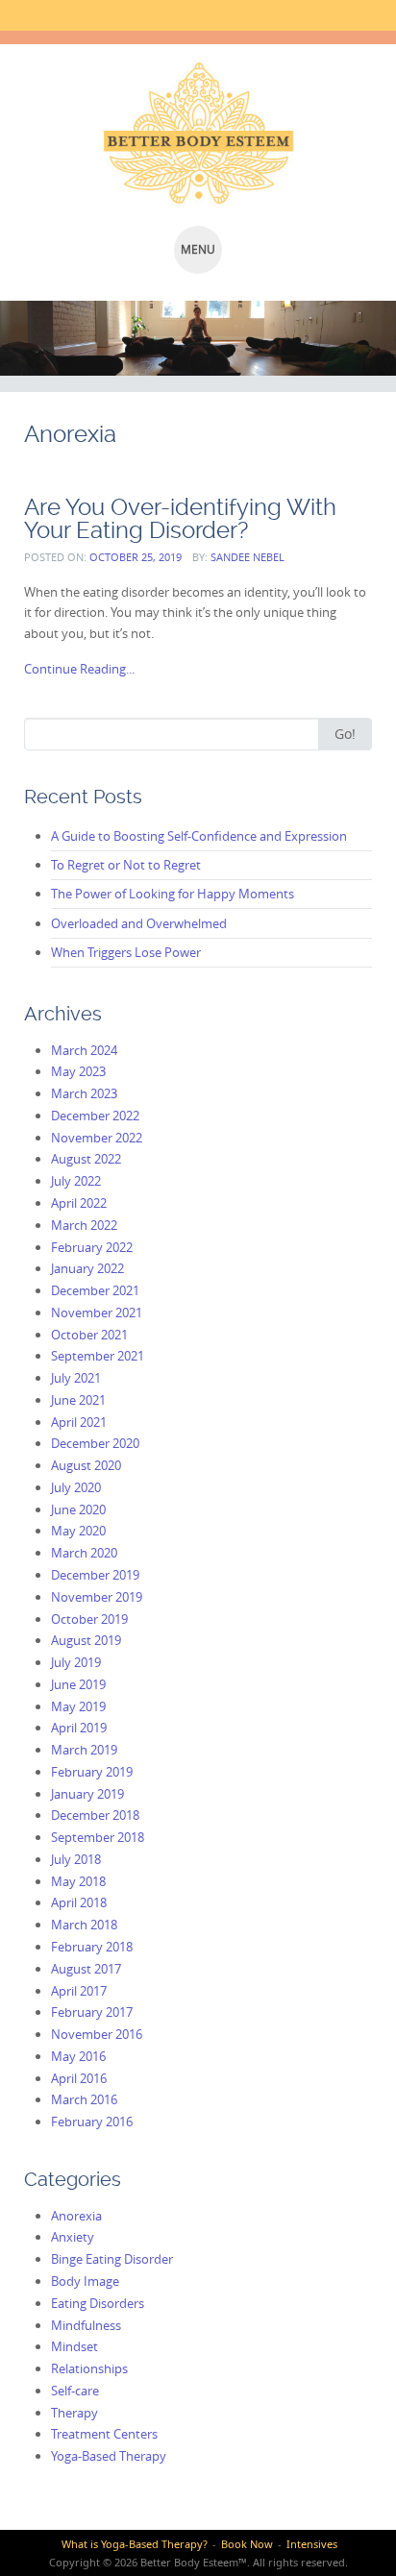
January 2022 (87, 1268)
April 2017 (79, 1991)
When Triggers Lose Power (126, 952)
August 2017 (86, 1969)
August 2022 (86, 1159)
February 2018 (92, 1947)
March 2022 (84, 1225)
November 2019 (97, 1597)
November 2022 (97, 1138)
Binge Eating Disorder (112, 2259)
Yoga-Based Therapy (109, 2456)
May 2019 (78, 1706)
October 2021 (89, 1335)
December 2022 (95, 1116)
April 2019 (79, 1728)
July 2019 (76, 1662)
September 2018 (98, 1837)
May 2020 (78, 1531)
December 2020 (95, 1443)
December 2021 (95, 1290)
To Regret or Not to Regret (126, 865)
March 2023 (84, 1093)
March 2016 (84, 2099)
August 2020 (86, 1465)
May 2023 (78, 1071)
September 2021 (98, 1356)
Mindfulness (86, 2325)
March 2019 (84, 1750)
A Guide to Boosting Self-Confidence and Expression (199, 836)
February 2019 (92, 1772)
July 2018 (76, 1859)
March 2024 (84, 1050)
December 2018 (95, 1815)
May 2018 (78, 1881)
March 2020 (84, 1553)
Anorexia (76, 2216)
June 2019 (78, 1684)
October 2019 (89, 1619)
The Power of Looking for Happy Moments (173, 894)
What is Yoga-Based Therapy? (135, 2544)
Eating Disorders (98, 2303)
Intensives (312, 2544)
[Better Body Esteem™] (198, 133)
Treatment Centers (104, 2434)
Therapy (74, 2413)
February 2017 (92, 2012)
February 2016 (92, 2122)
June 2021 (78, 1400)
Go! (345, 734)
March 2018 (84, 1925)
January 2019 (87, 1794)
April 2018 (79, 1902)
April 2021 (79, 1422)
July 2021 (76, 1378)
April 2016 (79, 2078)
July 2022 (76, 1181)
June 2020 (78, 1509)
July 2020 (76, 1487)
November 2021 (97, 1313)
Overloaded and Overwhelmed (139, 923)
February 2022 (92, 1247)
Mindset (74, 2346)
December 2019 (95, 1575)
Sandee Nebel (247, 557)
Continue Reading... (79, 669)
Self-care (75, 2391)
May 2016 (78, 2056)
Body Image (85, 2281)
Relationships (89, 2368)
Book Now (247, 2544)
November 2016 (97, 2034)
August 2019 (86, 1640)
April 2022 (79, 1203)
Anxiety (73, 2237)
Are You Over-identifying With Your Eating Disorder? (180, 518)
